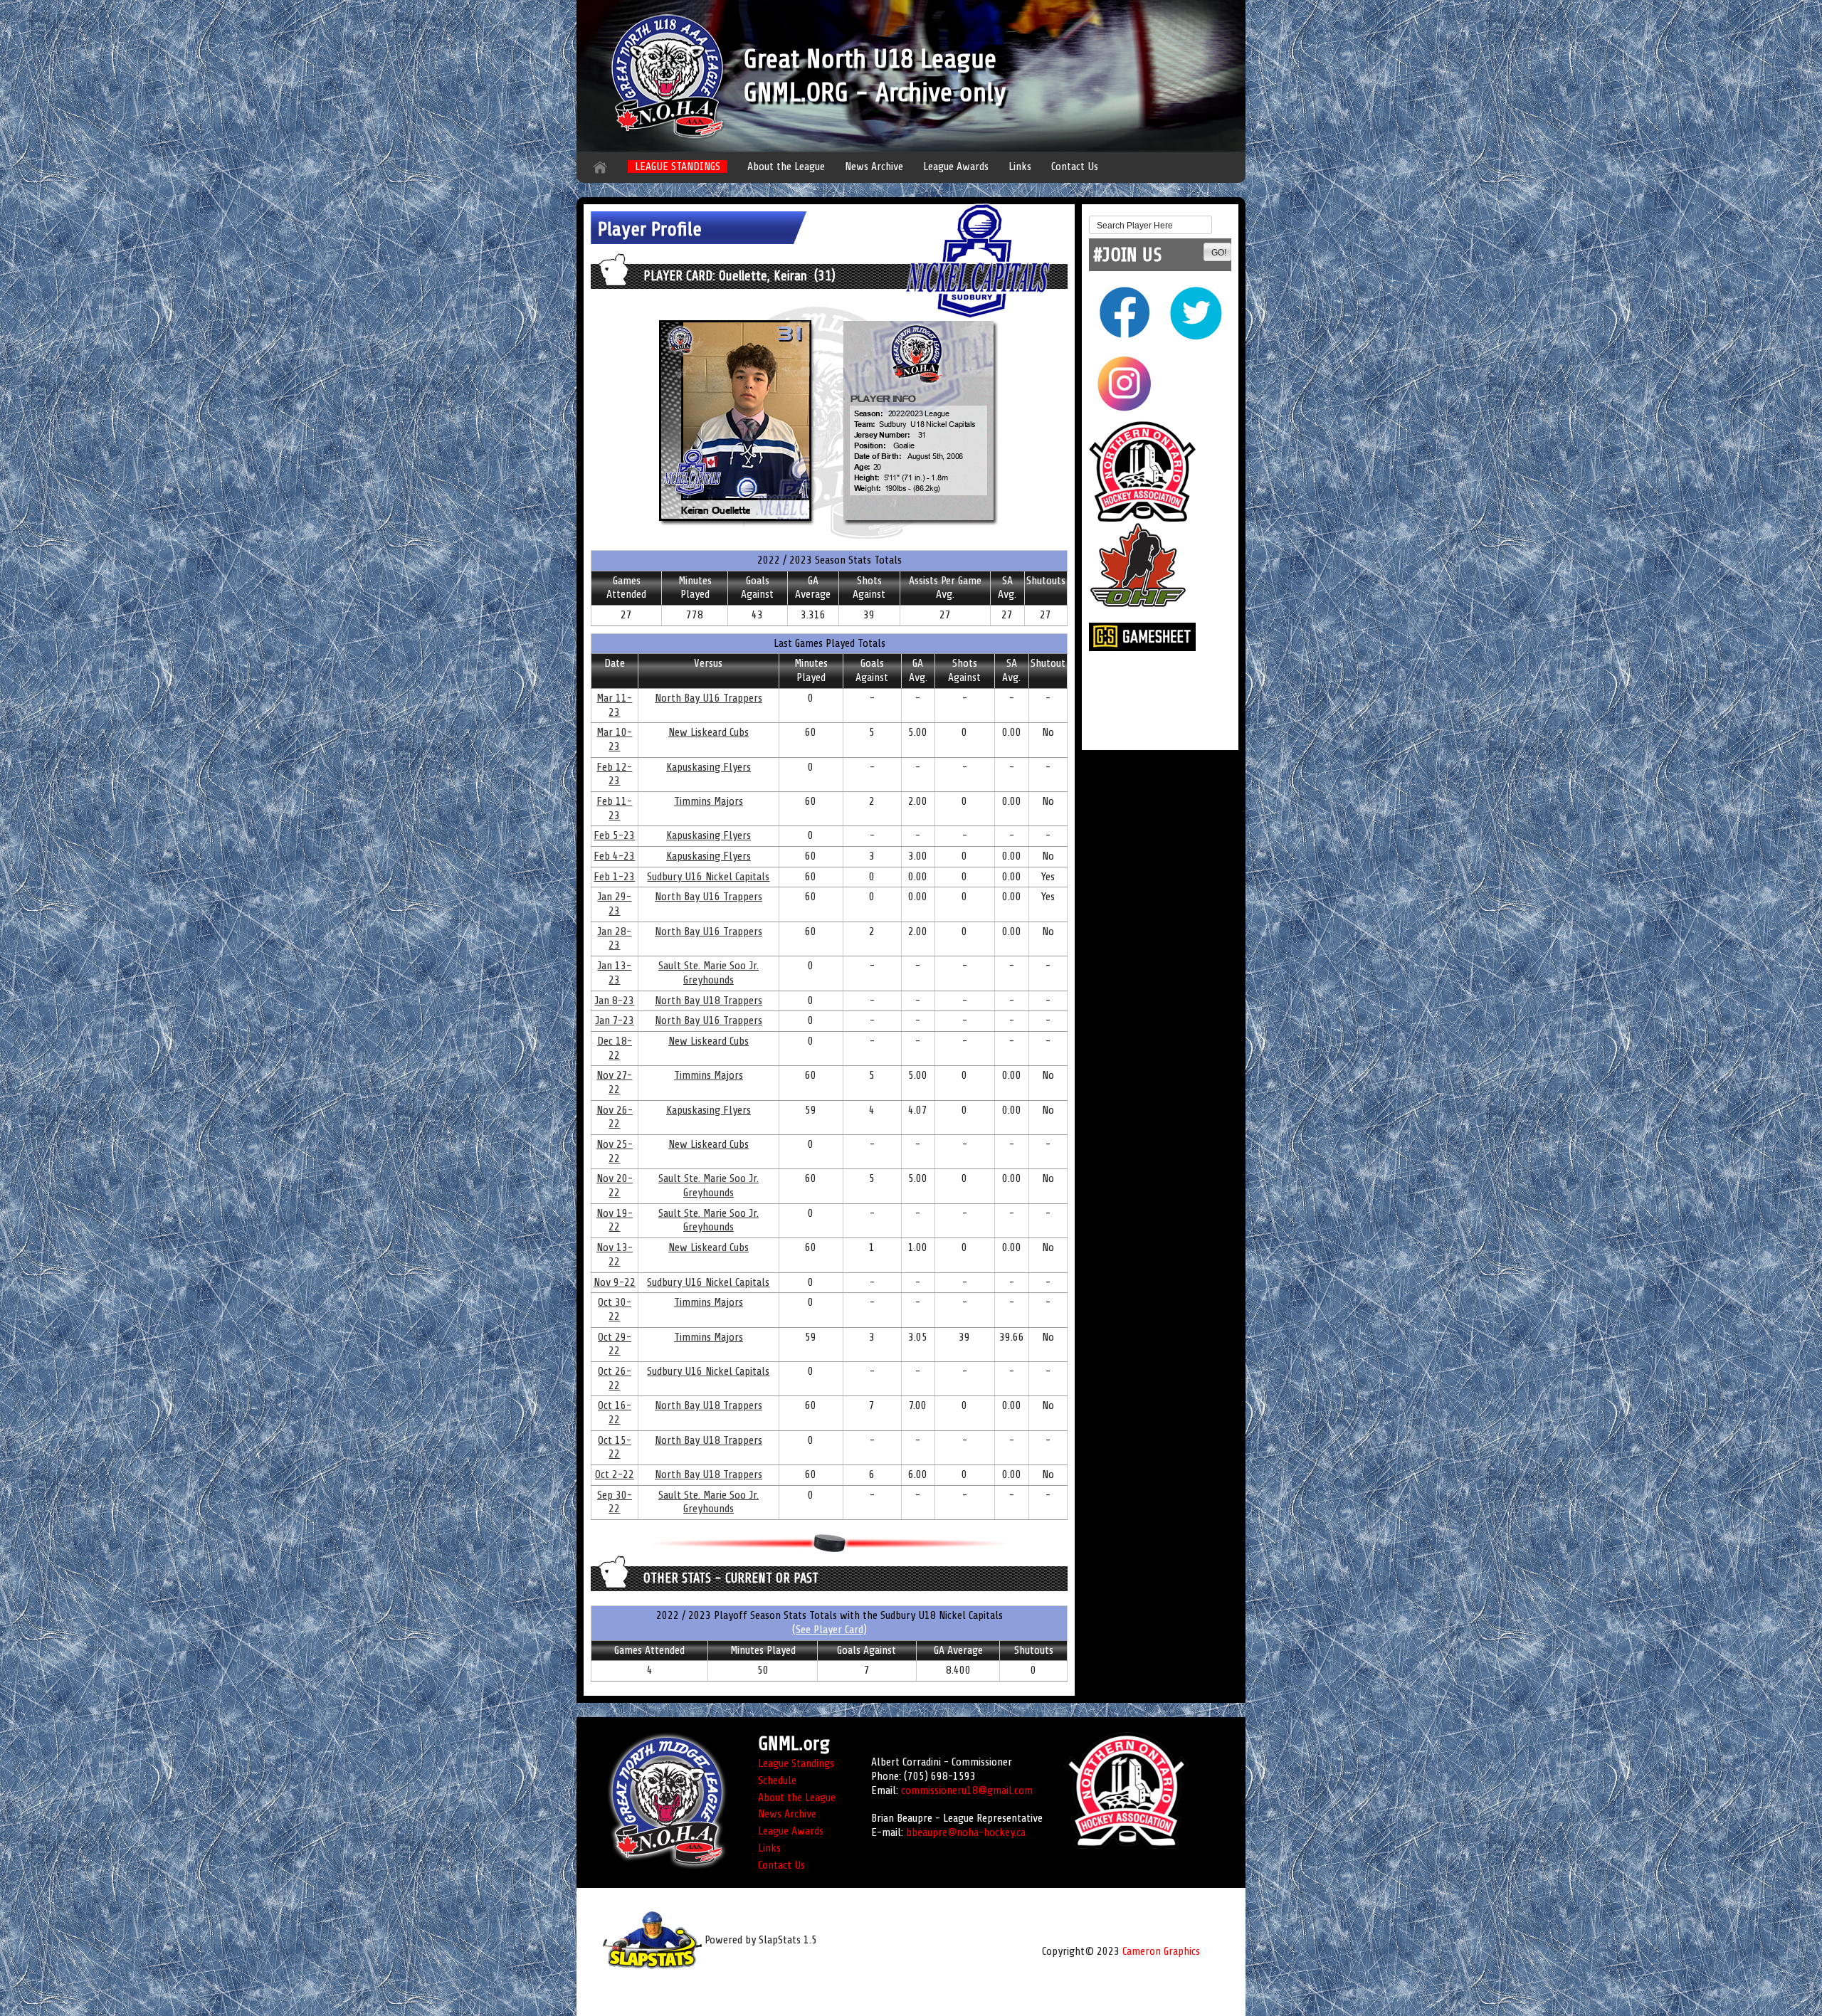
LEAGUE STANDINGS (678, 167)
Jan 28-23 (614, 939)
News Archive (874, 167)
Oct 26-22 (615, 1378)
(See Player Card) (830, 1630)
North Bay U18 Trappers (709, 1001)
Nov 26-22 (615, 1117)
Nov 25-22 (615, 1151)
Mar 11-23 (614, 705)
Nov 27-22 (614, 1082)
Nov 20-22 (615, 1186)
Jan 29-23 (614, 904)
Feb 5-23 (614, 835)
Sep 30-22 (615, 1502)
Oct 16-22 (615, 1413)
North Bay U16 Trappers (709, 698)
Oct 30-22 (615, 1309)
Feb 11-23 (614, 808)
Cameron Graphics (1161, 1951)
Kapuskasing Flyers (709, 767)
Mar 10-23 (614, 739)
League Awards (956, 167)
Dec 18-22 (615, 1048)
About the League (786, 167)
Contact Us (1075, 167)
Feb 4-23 (614, 856)
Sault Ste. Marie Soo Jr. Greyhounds (709, 973)
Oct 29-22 (615, 1344)
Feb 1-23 (614, 877)
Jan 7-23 (615, 1020)
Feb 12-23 (614, 774)
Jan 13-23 (614, 973)
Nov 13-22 (615, 1255)
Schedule (777, 1780)
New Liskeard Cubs (709, 732)
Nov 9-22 (615, 1282)
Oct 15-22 (615, 1447)
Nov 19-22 (615, 1220)
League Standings (796, 1763)
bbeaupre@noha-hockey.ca (966, 1832)
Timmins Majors (709, 801)
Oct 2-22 (615, 1474)
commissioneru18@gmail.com (967, 1790)
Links (1020, 167)
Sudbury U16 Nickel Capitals (708, 877)
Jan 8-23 (614, 1001)
